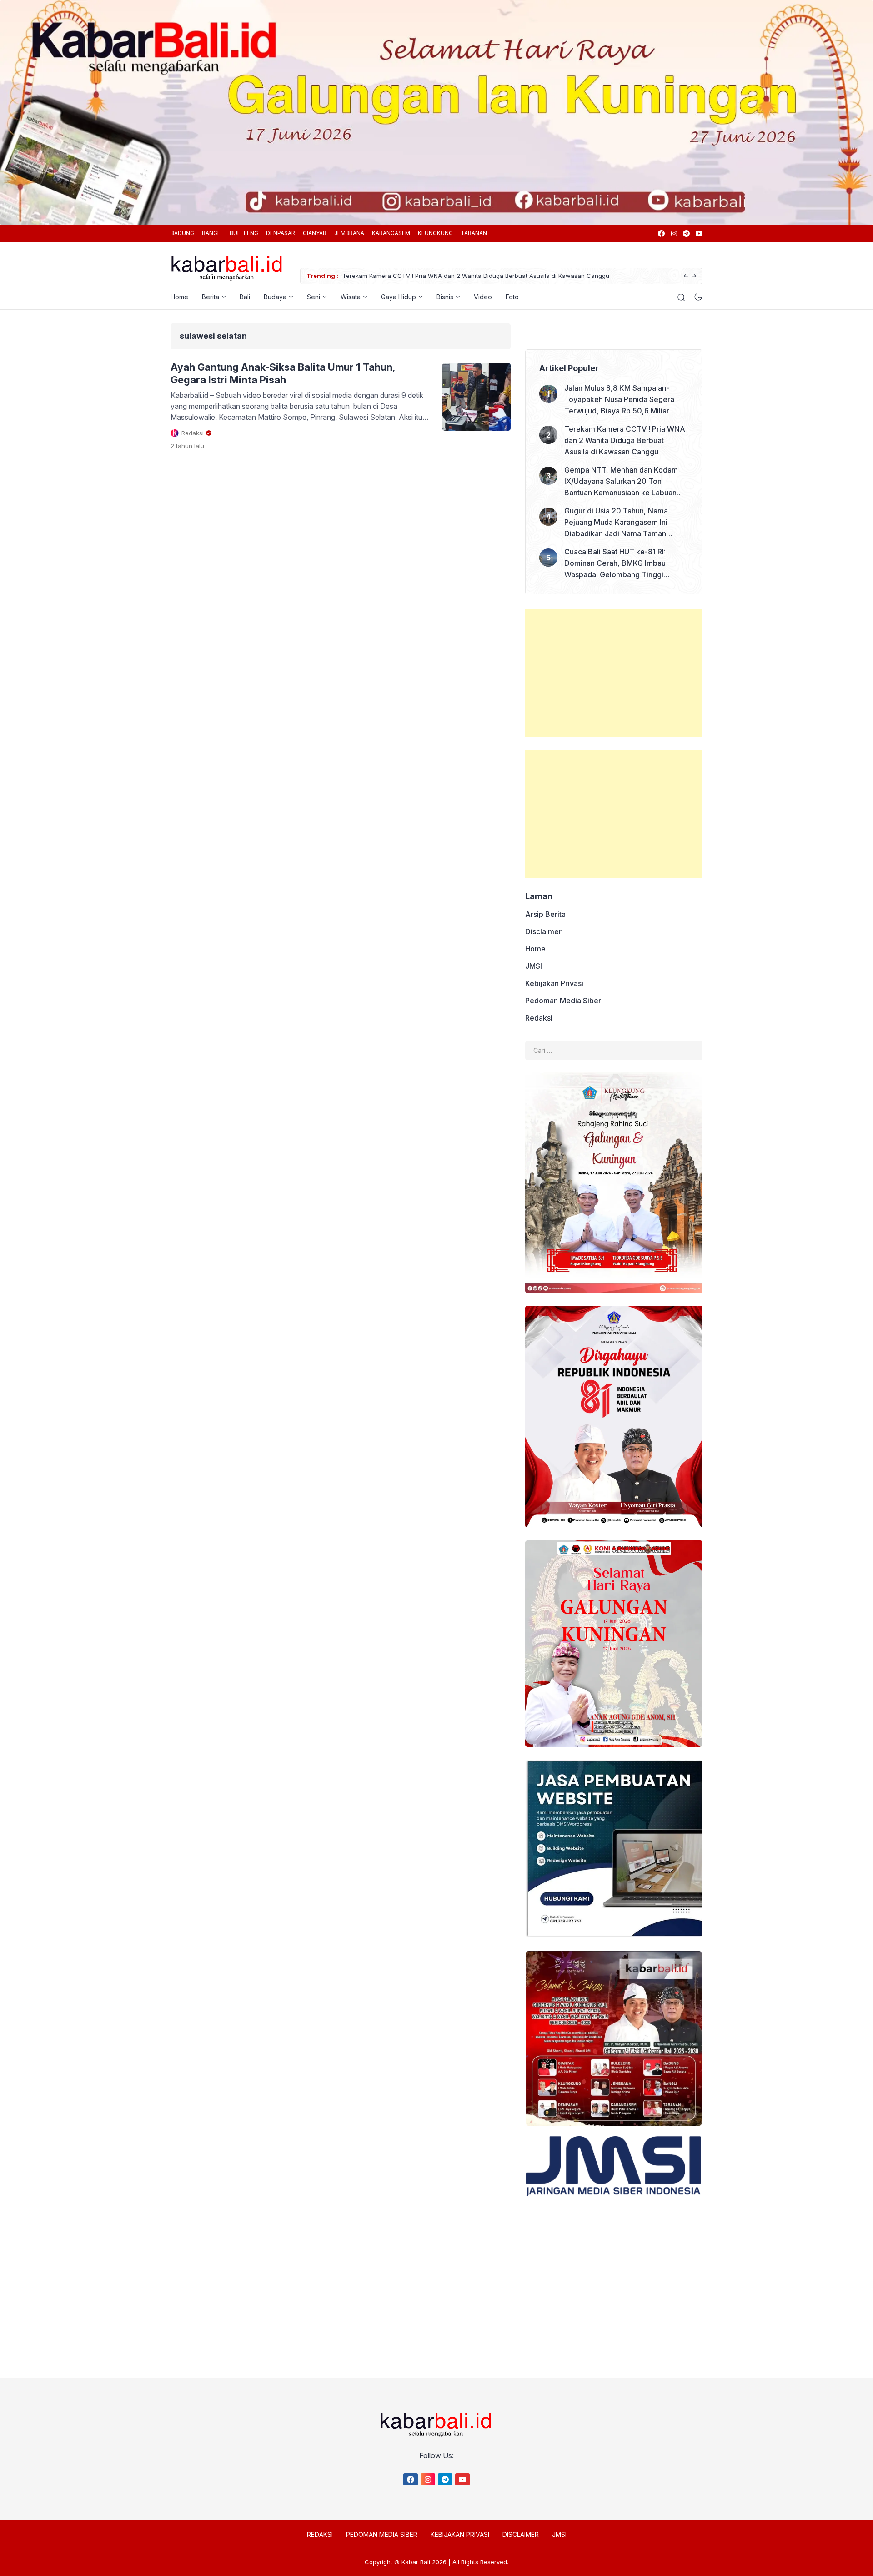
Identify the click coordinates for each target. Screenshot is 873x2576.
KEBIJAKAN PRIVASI (460, 2534)
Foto (512, 297)
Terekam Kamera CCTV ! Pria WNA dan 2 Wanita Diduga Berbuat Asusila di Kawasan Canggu (625, 440)
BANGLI (212, 233)
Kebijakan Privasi (554, 983)
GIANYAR (315, 233)
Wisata (351, 297)
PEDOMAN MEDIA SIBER (382, 2534)
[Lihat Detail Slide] (436, 113)
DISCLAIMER (521, 2534)
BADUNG (182, 233)
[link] (661, 234)
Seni (314, 297)
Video (483, 297)
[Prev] (686, 276)
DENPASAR (281, 233)
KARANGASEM (391, 233)
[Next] (694, 276)
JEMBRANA (349, 233)
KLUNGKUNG (435, 233)
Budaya (275, 297)
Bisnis (445, 297)
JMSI (534, 966)
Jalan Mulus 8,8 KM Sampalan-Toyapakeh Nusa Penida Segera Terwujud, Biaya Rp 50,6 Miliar (619, 399)
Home (179, 297)
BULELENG (244, 233)
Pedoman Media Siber (563, 1001)
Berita (211, 297)
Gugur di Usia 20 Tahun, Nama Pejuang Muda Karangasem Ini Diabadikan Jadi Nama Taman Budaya (616, 523)
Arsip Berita (545, 914)
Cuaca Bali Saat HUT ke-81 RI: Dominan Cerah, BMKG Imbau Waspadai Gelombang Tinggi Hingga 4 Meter (615, 564)
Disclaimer (543, 931)
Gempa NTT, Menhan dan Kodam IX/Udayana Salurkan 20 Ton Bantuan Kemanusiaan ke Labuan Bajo (557, 276)
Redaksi (539, 1018)
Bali (245, 297)
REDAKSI (320, 2534)
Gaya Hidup (399, 297)
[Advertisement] (614, 673)
